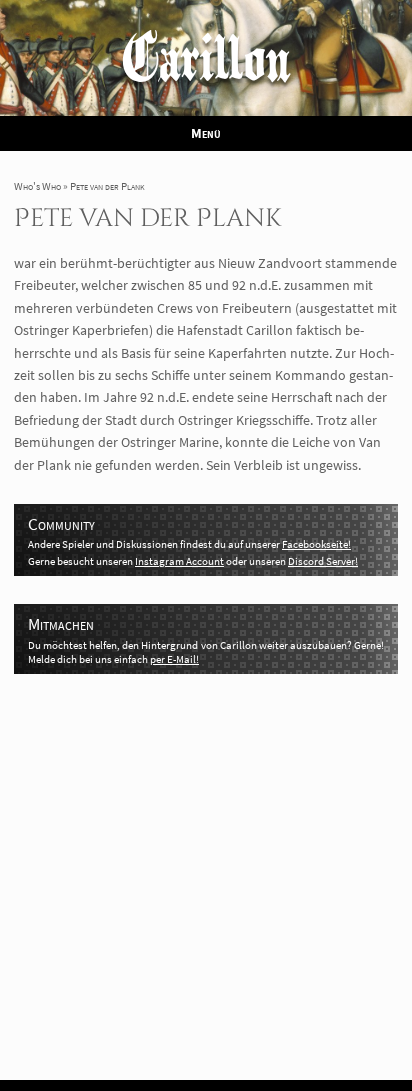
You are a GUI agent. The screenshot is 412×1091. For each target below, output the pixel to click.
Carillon (206, 65)
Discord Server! (323, 561)
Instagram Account (179, 561)
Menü (206, 133)
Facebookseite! (316, 544)
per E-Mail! (174, 659)
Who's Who (37, 186)
